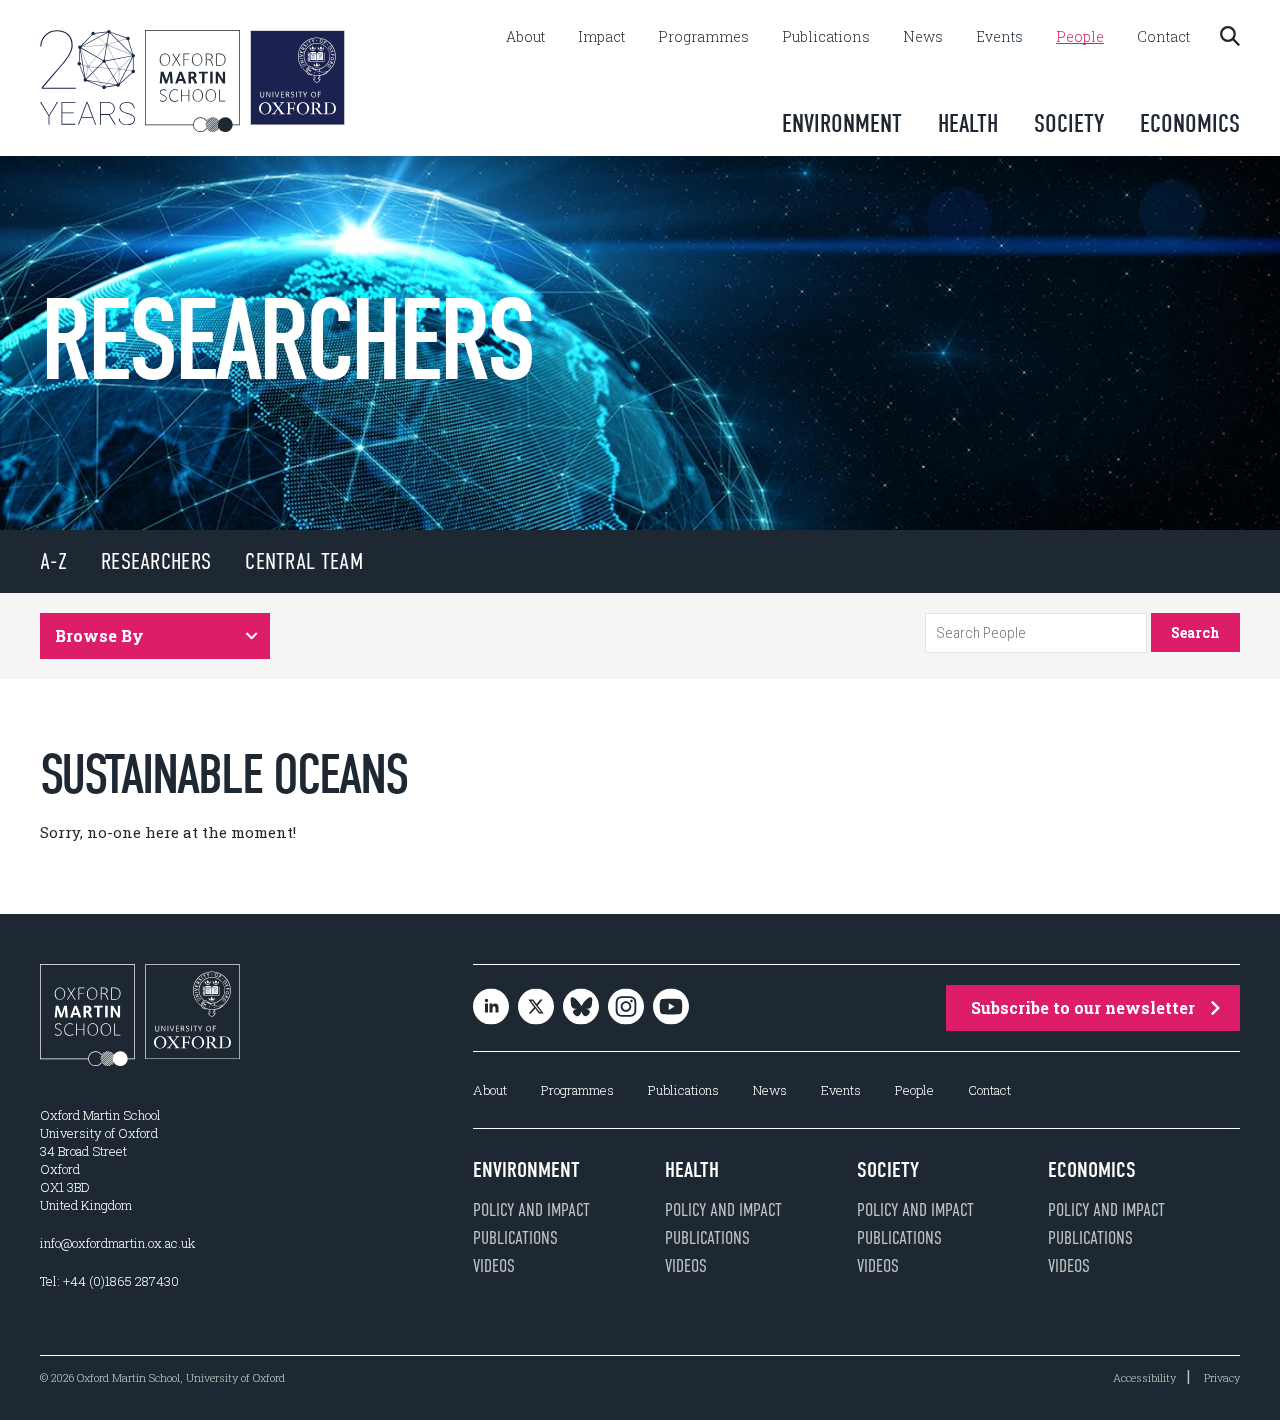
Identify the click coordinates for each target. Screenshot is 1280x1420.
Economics (1190, 123)
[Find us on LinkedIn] (491, 1008)
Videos (494, 1266)
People (1080, 37)
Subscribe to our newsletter (1083, 1007)
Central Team (304, 561)
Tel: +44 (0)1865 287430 (109, 1281)
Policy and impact (531, 1210)
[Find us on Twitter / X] (536, 1008)
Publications (826, 37)
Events (999, 37)
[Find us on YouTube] (671, 1008)
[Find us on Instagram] (626, 1008)
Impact (601, 37)
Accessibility (1144, 1377)
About (525, 37)
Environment (842, 123)
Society (1069, 123)
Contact (1163, 37)
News (923, 37)
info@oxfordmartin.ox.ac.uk (117, 1243)
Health (968, 123)
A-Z (53, 561)
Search (1195, 632)
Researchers (156, 561)
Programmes (703, 37)
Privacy (1222, 1377)
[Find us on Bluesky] (581, 1008)
